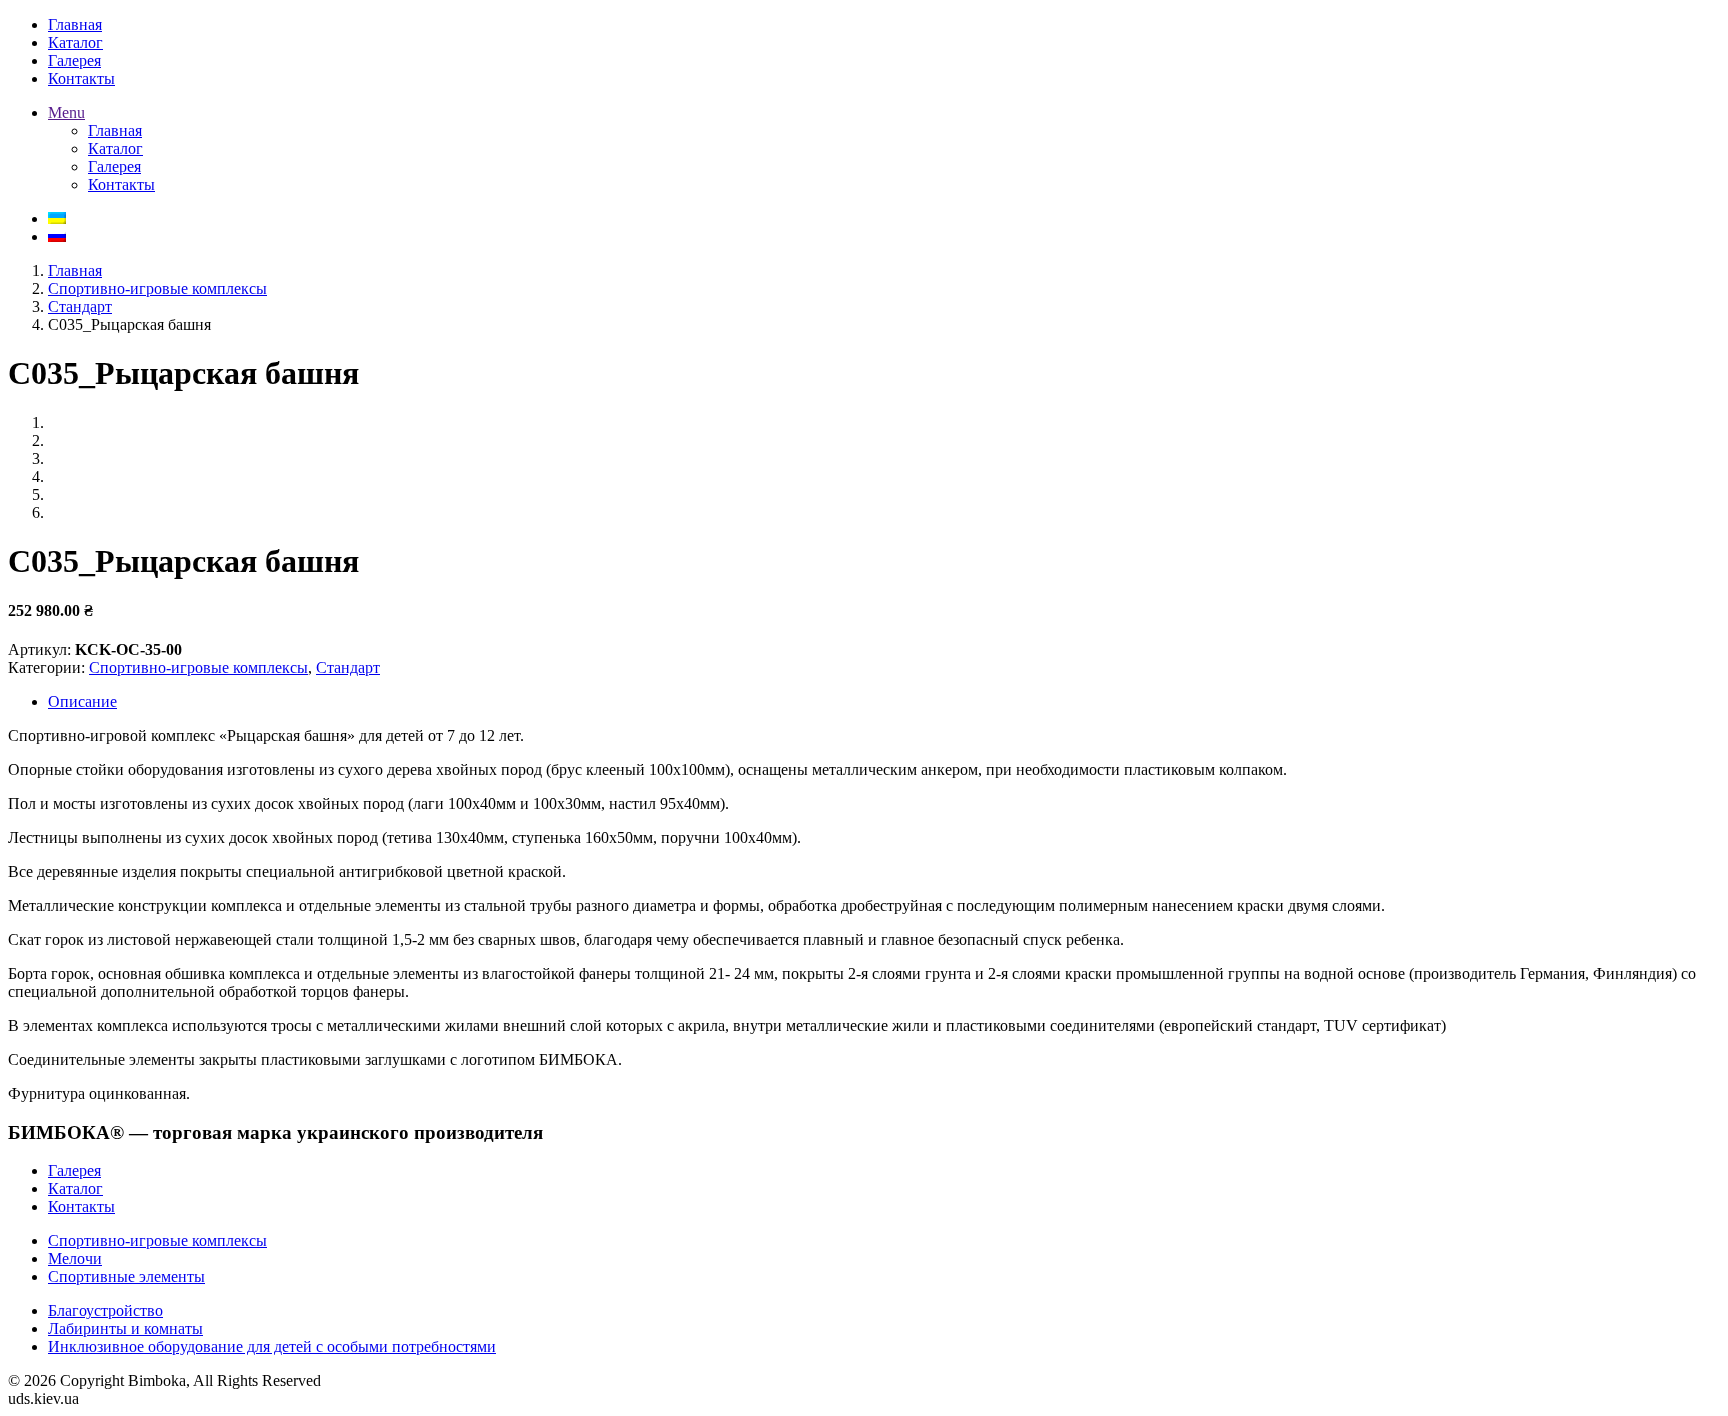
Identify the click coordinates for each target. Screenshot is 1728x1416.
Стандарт (80, 306)
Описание (82, 701)
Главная (75, 270)
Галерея (74, 1170)
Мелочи (75, 1258)
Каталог (75, 1188)
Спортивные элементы (126, 1276)
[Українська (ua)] (57, 218)
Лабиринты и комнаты (125, 1328)
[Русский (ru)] (57, 236)
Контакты (81, 1206)
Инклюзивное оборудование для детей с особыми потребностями (272, 1346)
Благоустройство (105, 1310)
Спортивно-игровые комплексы (157, 288)
